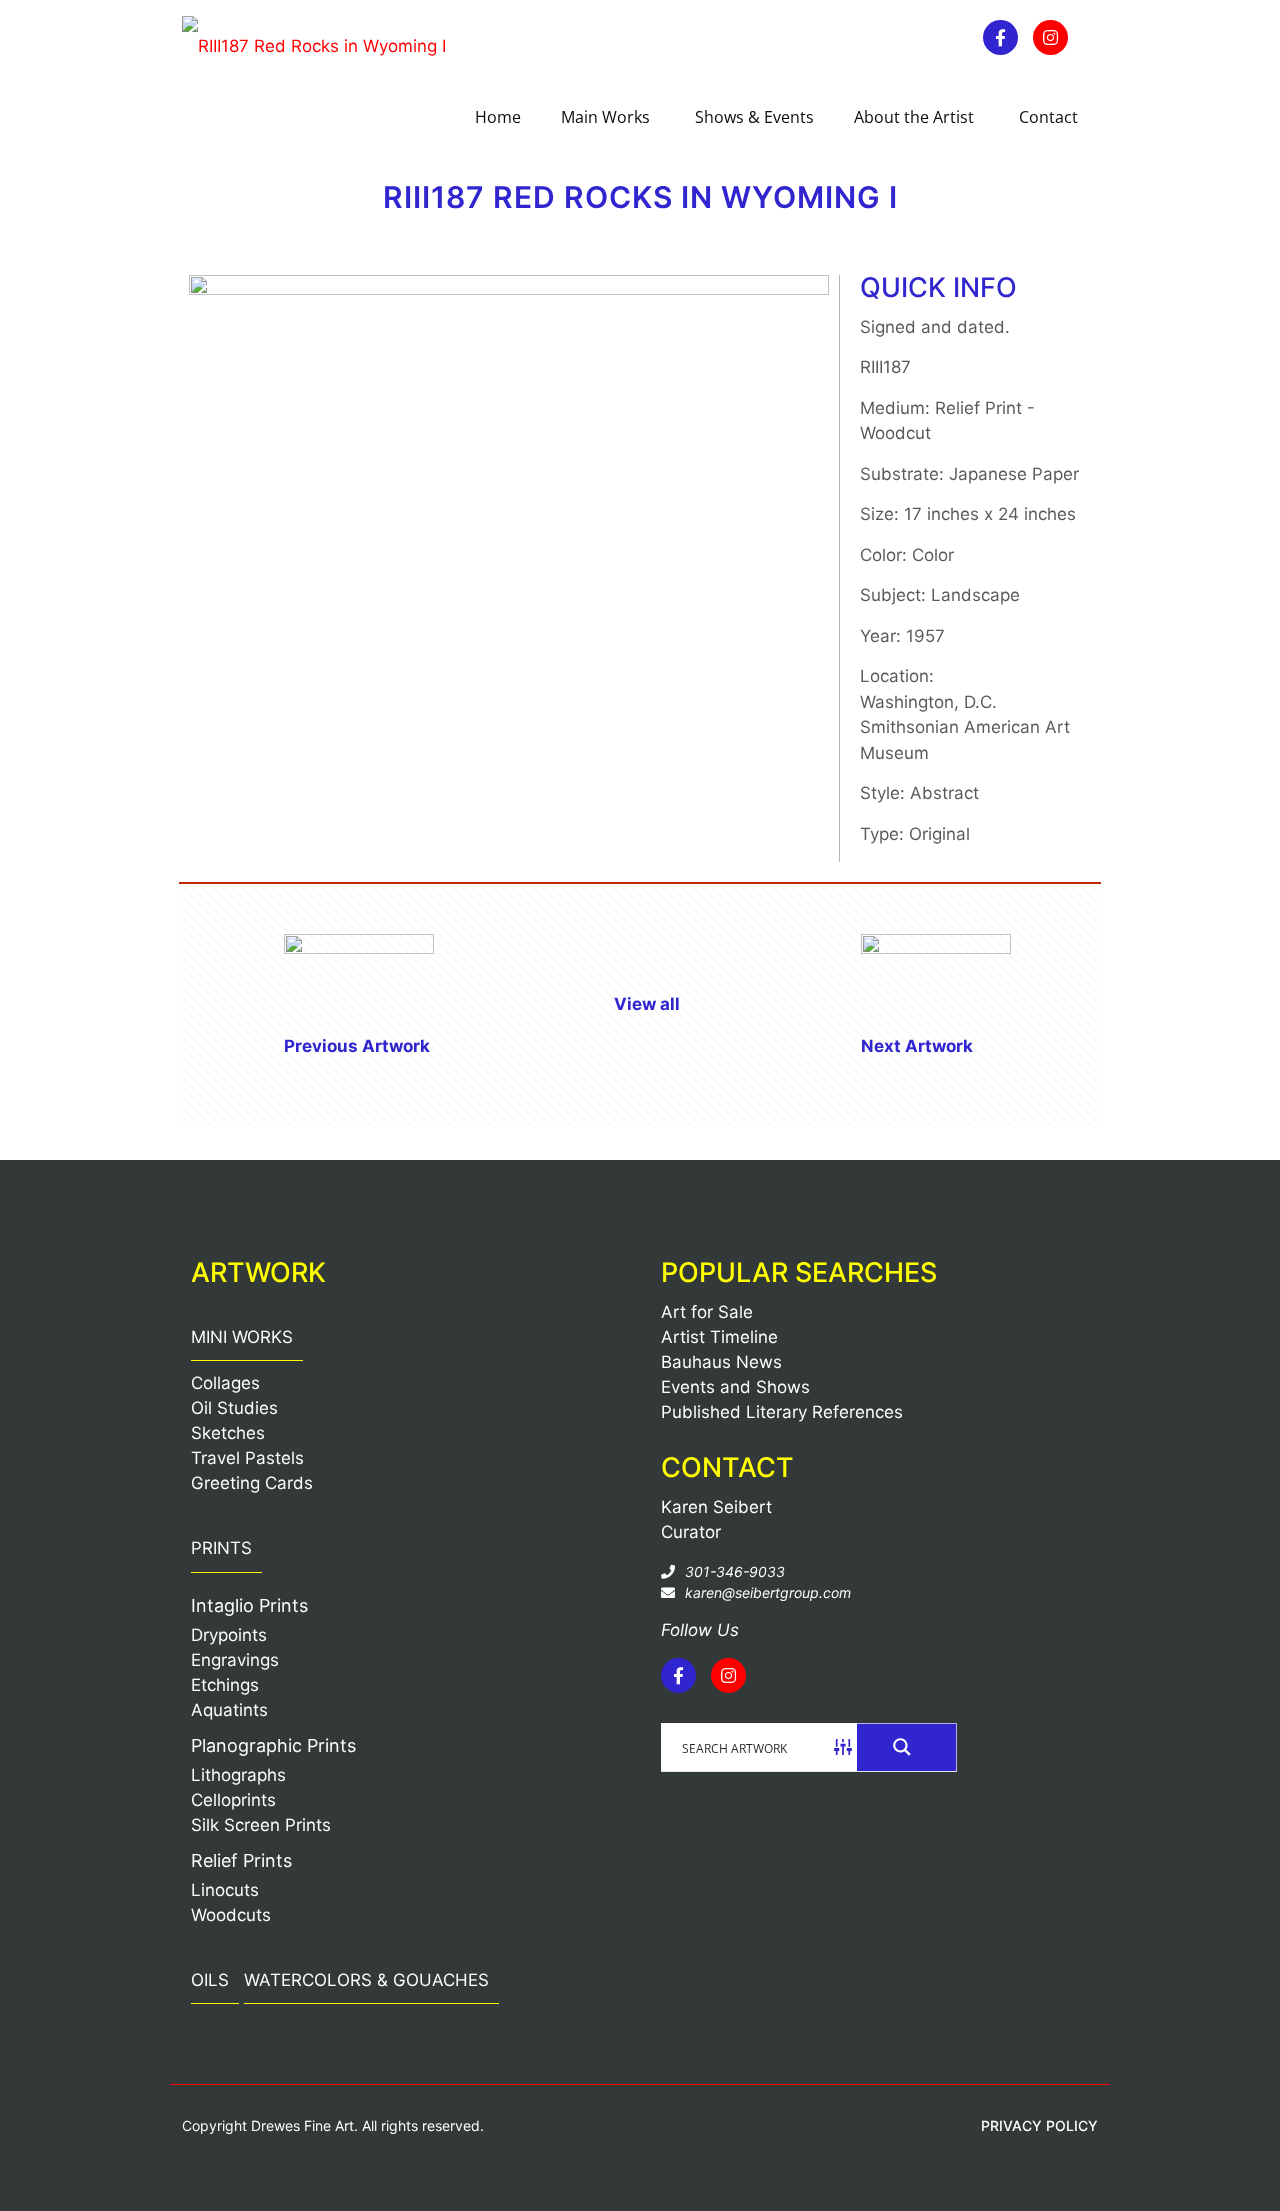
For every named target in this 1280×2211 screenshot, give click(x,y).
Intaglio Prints (249, 1605)
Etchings (225, 1685)
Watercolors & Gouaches (366, 1980)
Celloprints (233, 1800)
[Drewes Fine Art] (314, 45)
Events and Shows (735, 1387)
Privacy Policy (1039, 2125)
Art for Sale (707, 1312)
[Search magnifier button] (907, 1747)
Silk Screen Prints (261, 1825)
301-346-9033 (735, 1571)
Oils (210, 1980)
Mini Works (242, 1337)
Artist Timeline (719, 1337)
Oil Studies (234, 1408)
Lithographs (238, 1775)
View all (647, 1004)
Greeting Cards (252, 1483)
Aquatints (229, 1710)
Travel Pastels (247, 1458)
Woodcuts (231, 1915)
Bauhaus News (721, 1362)
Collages (225, 1383)
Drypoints (229, 1635)
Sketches (228, 1433)
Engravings (235, 1660)
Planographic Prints (273, 1745)
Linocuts (225, 1890)
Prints (221, 1548)
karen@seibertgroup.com (768, 1592)
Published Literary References (782, 1412)
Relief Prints (241, 1860)
